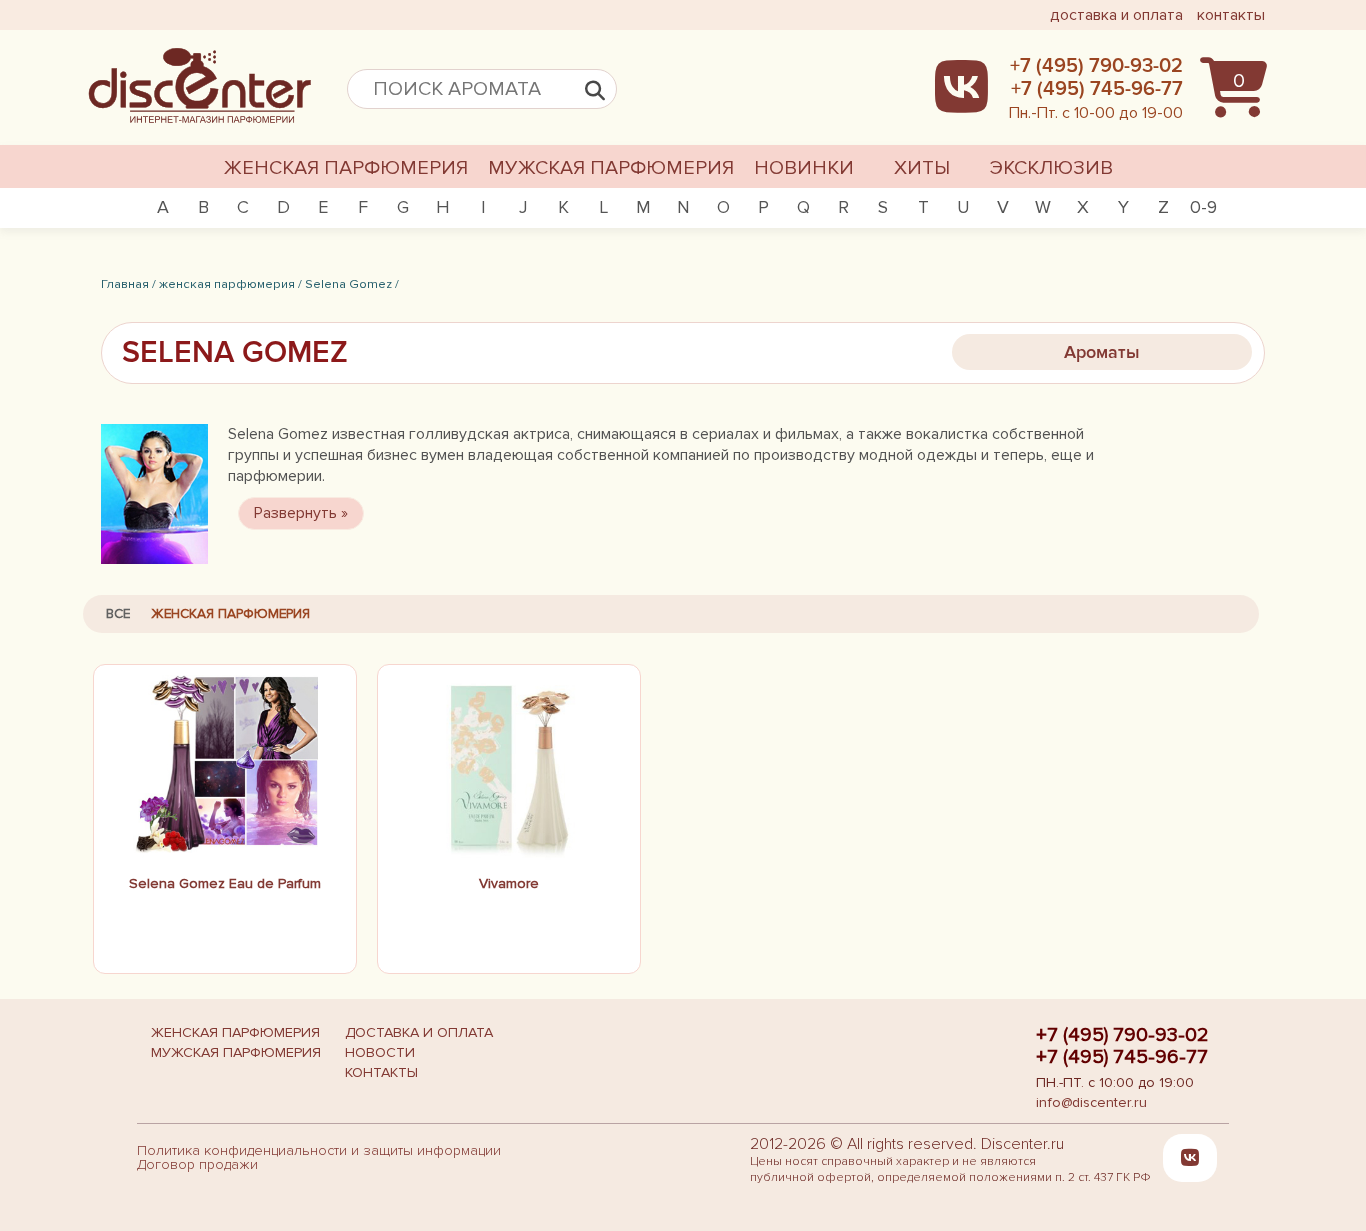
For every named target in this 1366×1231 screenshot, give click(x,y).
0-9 (1203, 207)
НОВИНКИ (804, 168)
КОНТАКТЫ (381, 1072)
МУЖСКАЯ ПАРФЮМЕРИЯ (611, 168)
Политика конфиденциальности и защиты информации (319, 1150)
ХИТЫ (922, 168)
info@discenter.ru (1091, 1102)
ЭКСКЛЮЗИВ (1051, 168)
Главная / (128, 284)
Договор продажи (197, 1164)
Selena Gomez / (352, 284)
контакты (1231, 15)
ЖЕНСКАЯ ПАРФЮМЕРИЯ (346, 168)
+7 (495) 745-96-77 (1122, 1057)
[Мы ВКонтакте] (1190, 1157)
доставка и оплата (1116, 15)
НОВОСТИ (380, 1052)
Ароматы (1102, 352)
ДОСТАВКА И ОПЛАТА (419, 1032)
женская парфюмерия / (230, 284)
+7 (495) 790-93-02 (1122, 1035)
